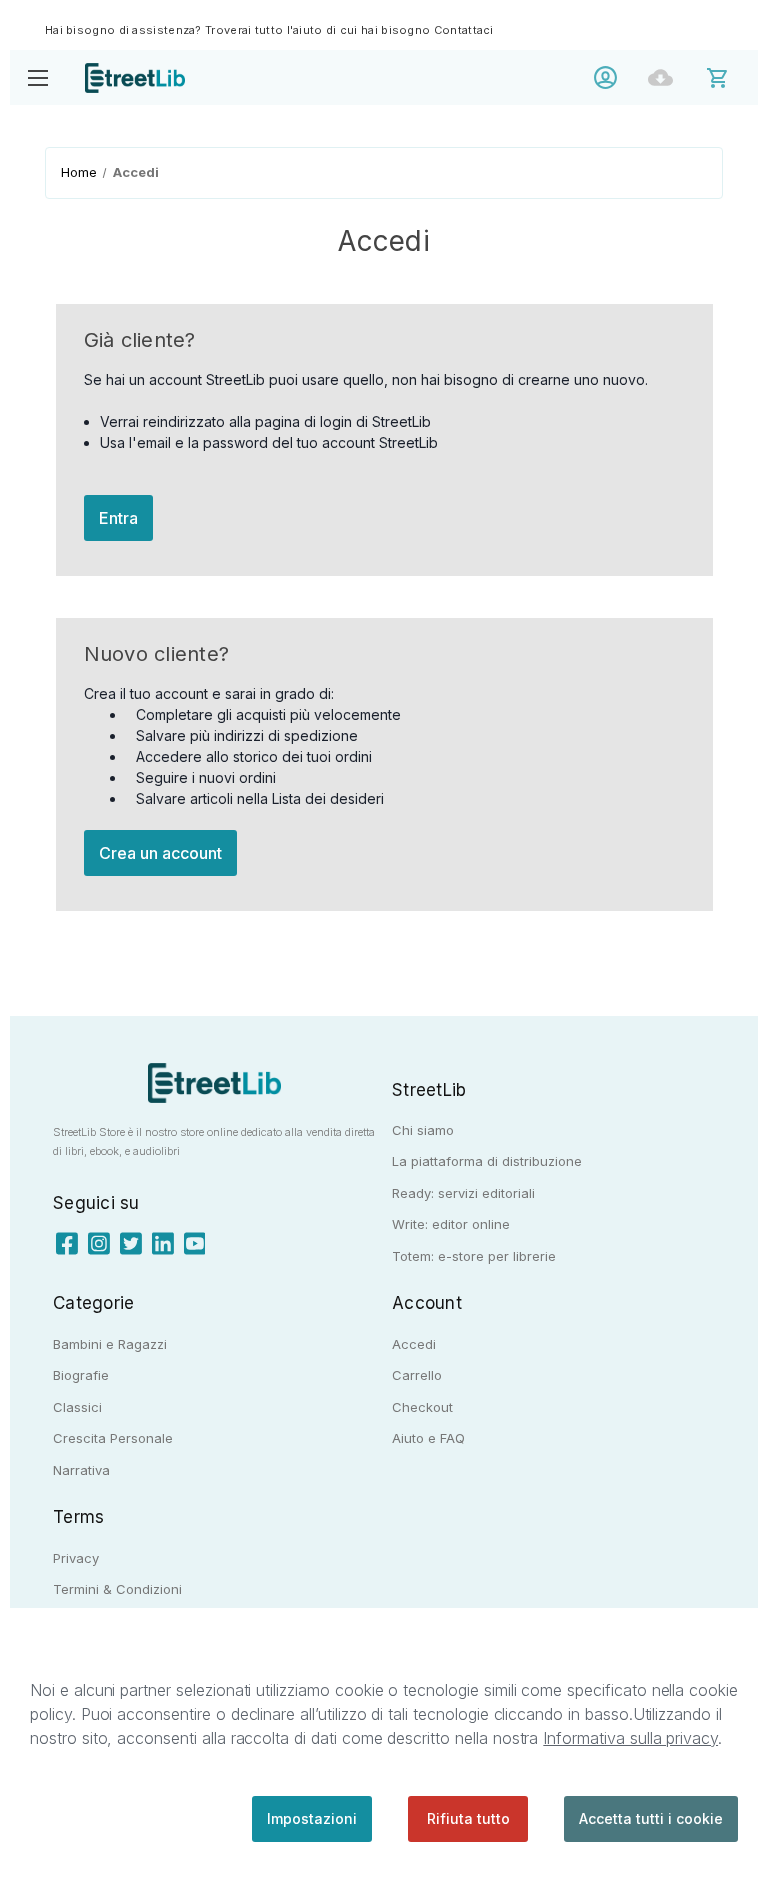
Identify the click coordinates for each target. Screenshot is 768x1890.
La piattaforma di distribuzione (487, 1161)
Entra (118, 518)
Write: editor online (451, 1224)
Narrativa (81, 1470)
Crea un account (160, 853)
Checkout (422, 1407)
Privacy (76, 1558)
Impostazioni (312, 1818)
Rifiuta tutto (468, 1818)
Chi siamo (423, 1130)
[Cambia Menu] (37, 77)
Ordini (665, 77)
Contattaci (464, 30)
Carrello (417, 1375)
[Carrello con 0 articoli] (730, 76)
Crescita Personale (113, 1438)
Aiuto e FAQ (428, 1438)
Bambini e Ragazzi (110, 1344)
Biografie (81, 1375)
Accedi (610, 77)
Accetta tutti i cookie (651, 1818)
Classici (77, 1407)
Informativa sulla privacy (630, 1738)
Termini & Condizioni (117, 1589)
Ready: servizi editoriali (463, 1193)
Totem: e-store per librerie (474, 1256)
